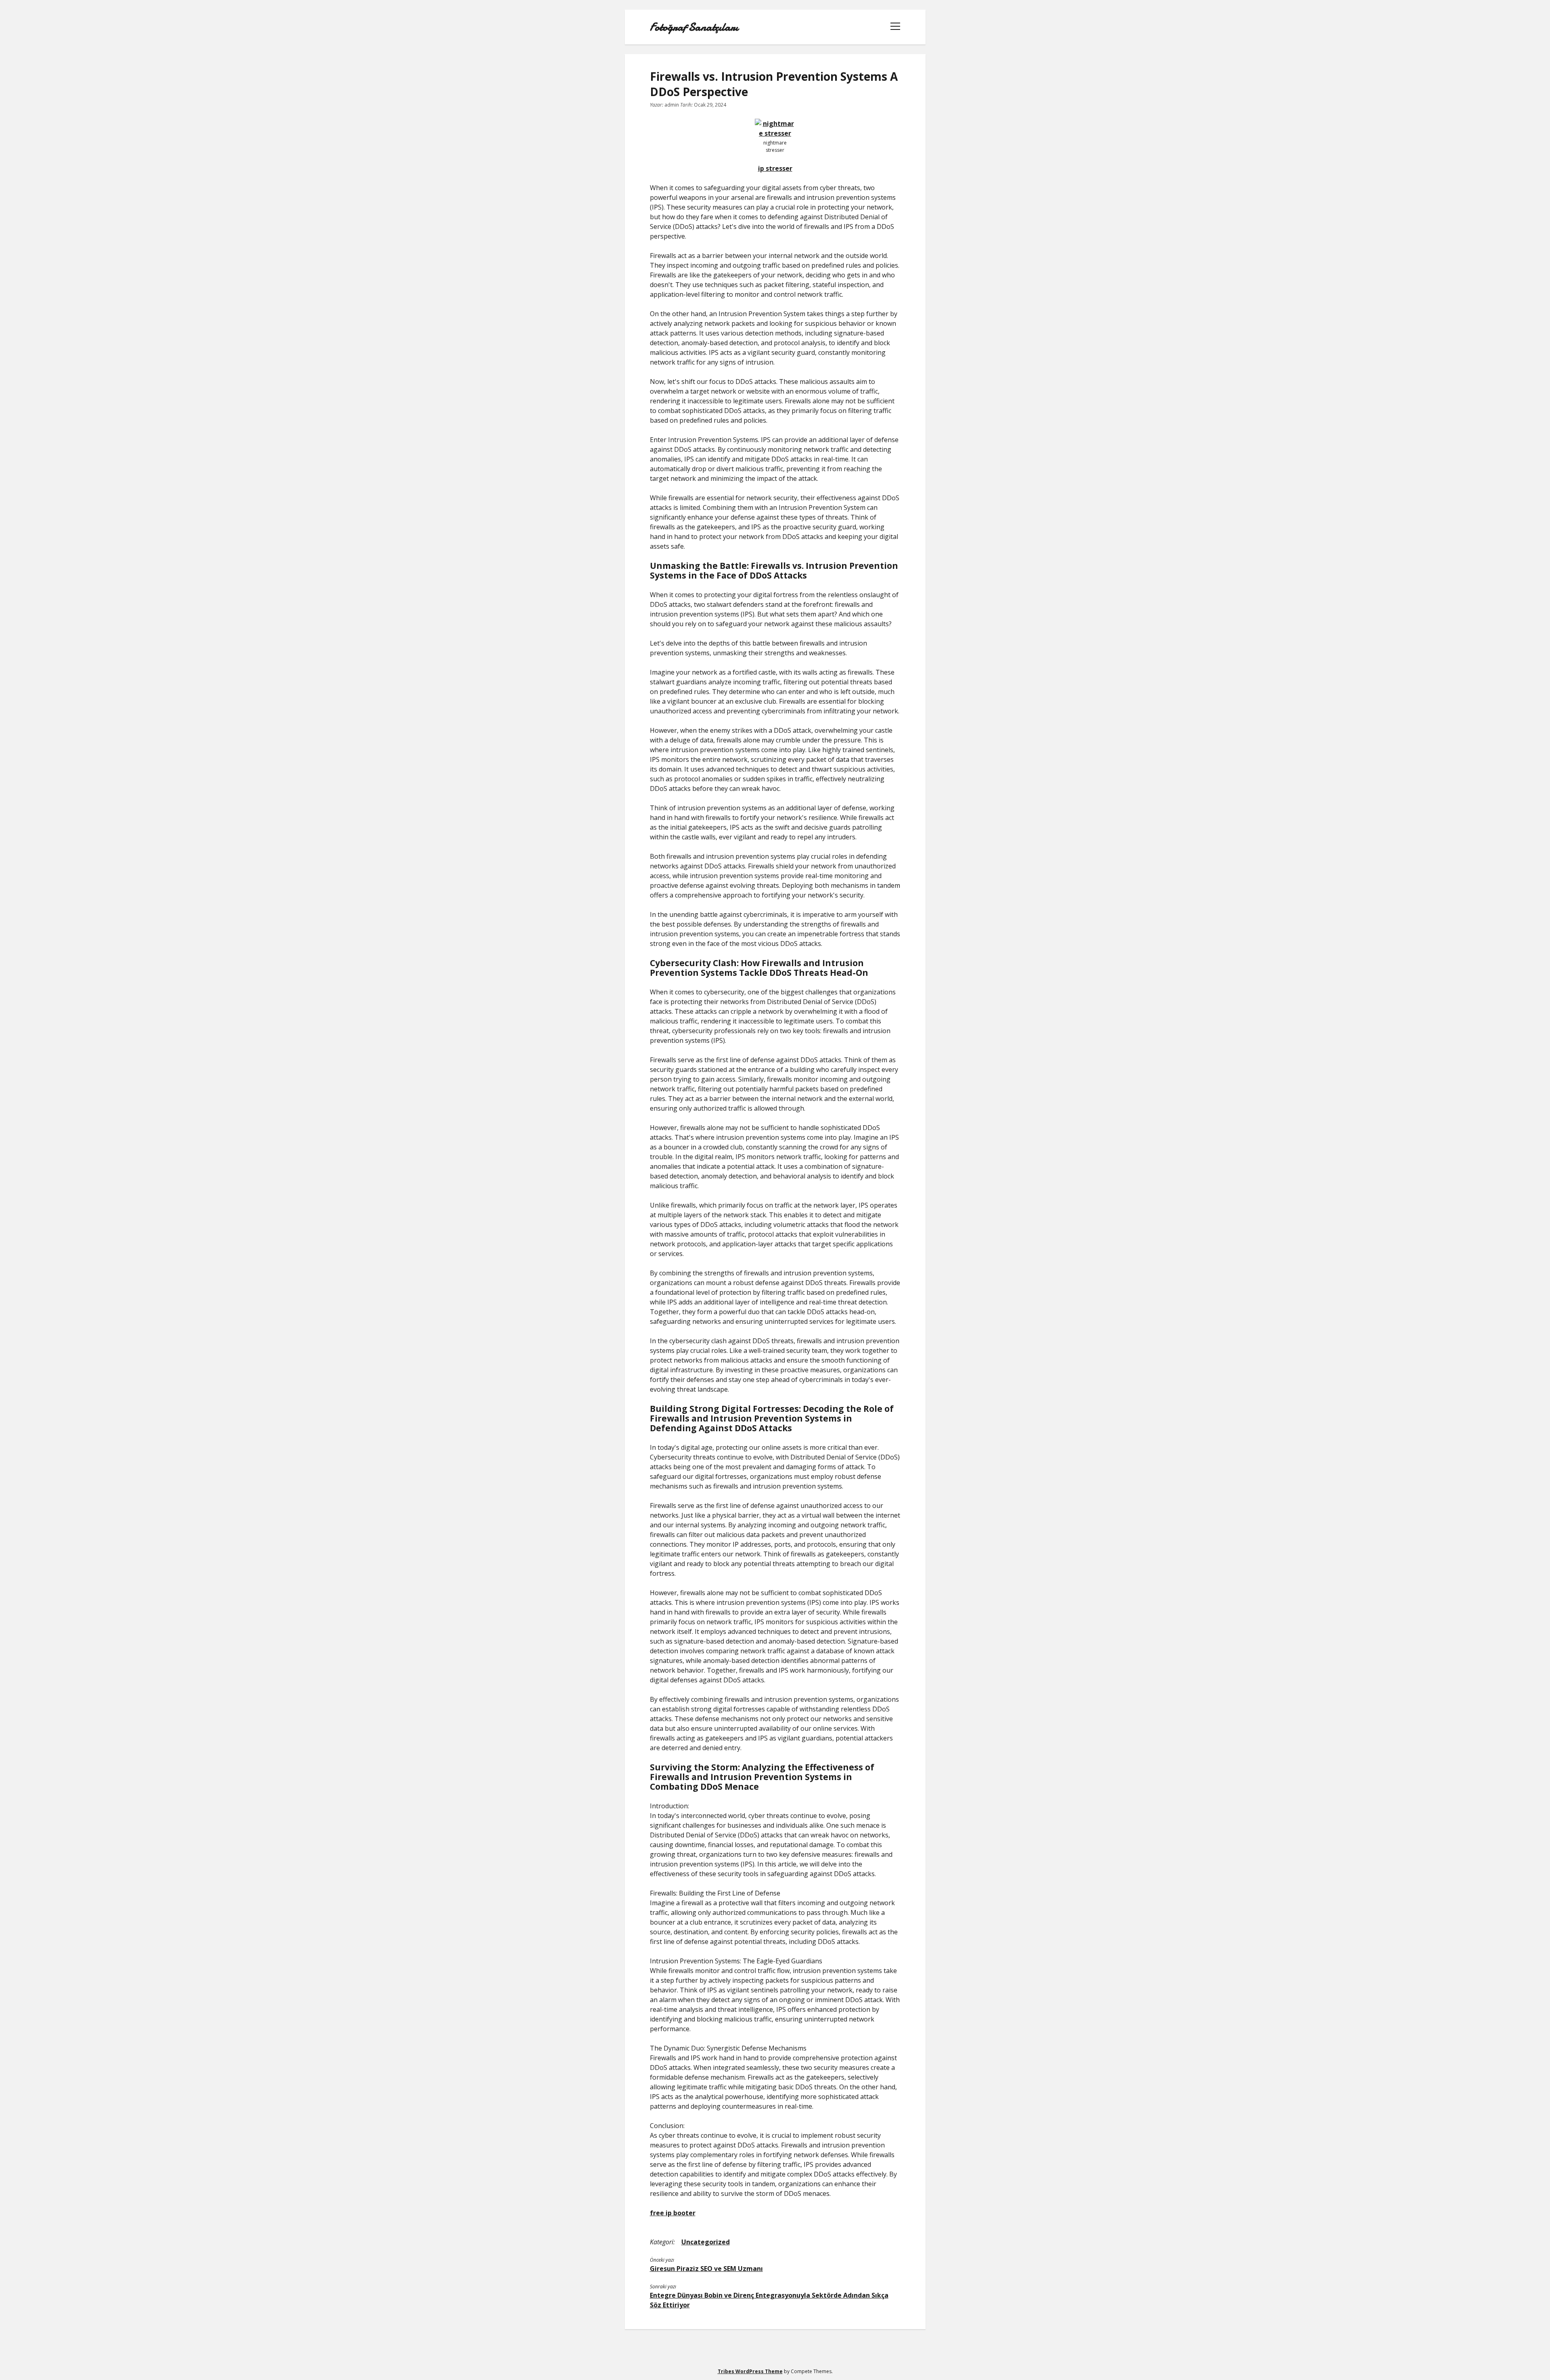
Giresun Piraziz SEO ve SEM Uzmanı (706, 2269)
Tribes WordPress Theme (750, 2371)
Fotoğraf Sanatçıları (694, 27)
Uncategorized (706, 2242)
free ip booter (673, 2213)
